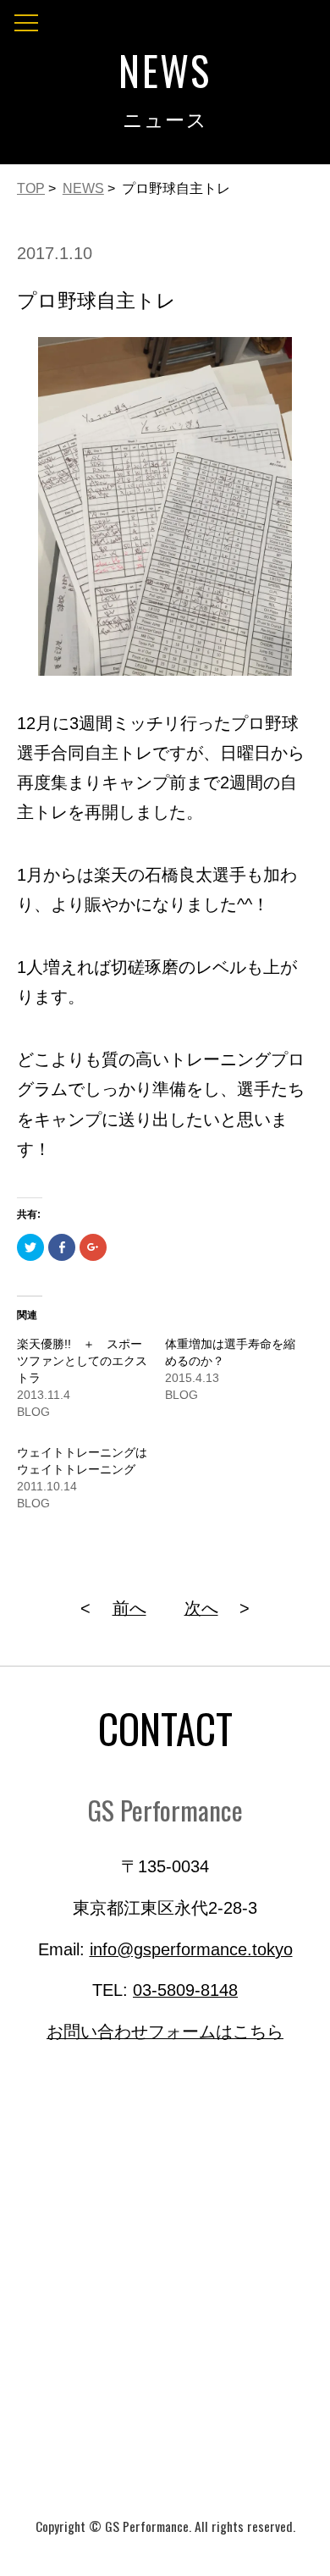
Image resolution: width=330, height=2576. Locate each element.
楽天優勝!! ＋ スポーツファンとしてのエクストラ (82, 1361)
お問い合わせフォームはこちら (165, 2032)
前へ (129, 1608)
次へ (201, 1608)
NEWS (83, 188)
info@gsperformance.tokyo (191, 1949)
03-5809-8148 (185, 1990)
